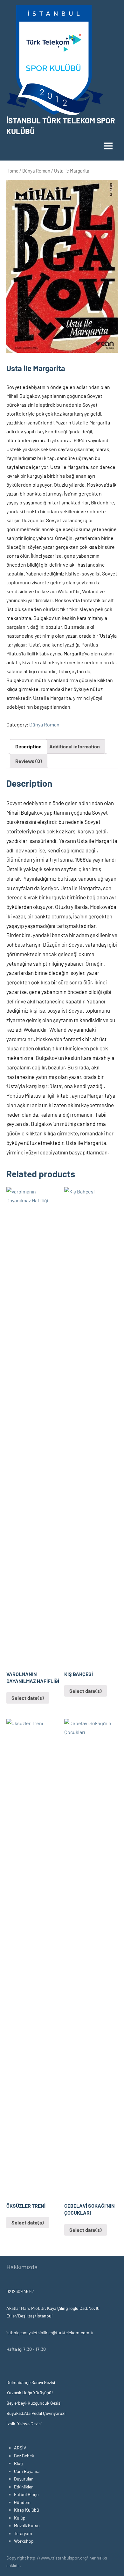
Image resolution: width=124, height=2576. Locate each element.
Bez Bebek (24, 2456)
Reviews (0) (29, 761)
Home (12, 171)
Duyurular (23, 2479)
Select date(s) (28, 1698)
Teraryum (23, 2533)
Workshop (24, 2541)
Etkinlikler (23, 2487)
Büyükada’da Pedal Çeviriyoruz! (36, 2413)
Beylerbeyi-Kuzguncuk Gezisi (34, 2403)
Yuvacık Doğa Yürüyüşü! (30, 2392)
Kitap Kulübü (27, 2510)
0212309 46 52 (20, 2291)
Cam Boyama (27, 2471)
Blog (18, 2463)
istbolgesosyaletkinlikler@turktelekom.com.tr (50, 2333)
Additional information (75, 746)
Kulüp (20, 2518)
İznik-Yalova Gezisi (24, 2424)
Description (28, 746)
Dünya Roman (36, 171)
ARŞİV (20, 2448)
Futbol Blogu (26, 2494)
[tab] (28, 746)
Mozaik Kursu (27, 2525)
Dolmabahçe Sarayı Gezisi (31, 2382)
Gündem (22, 2502)
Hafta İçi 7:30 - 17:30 (26, 2349)
